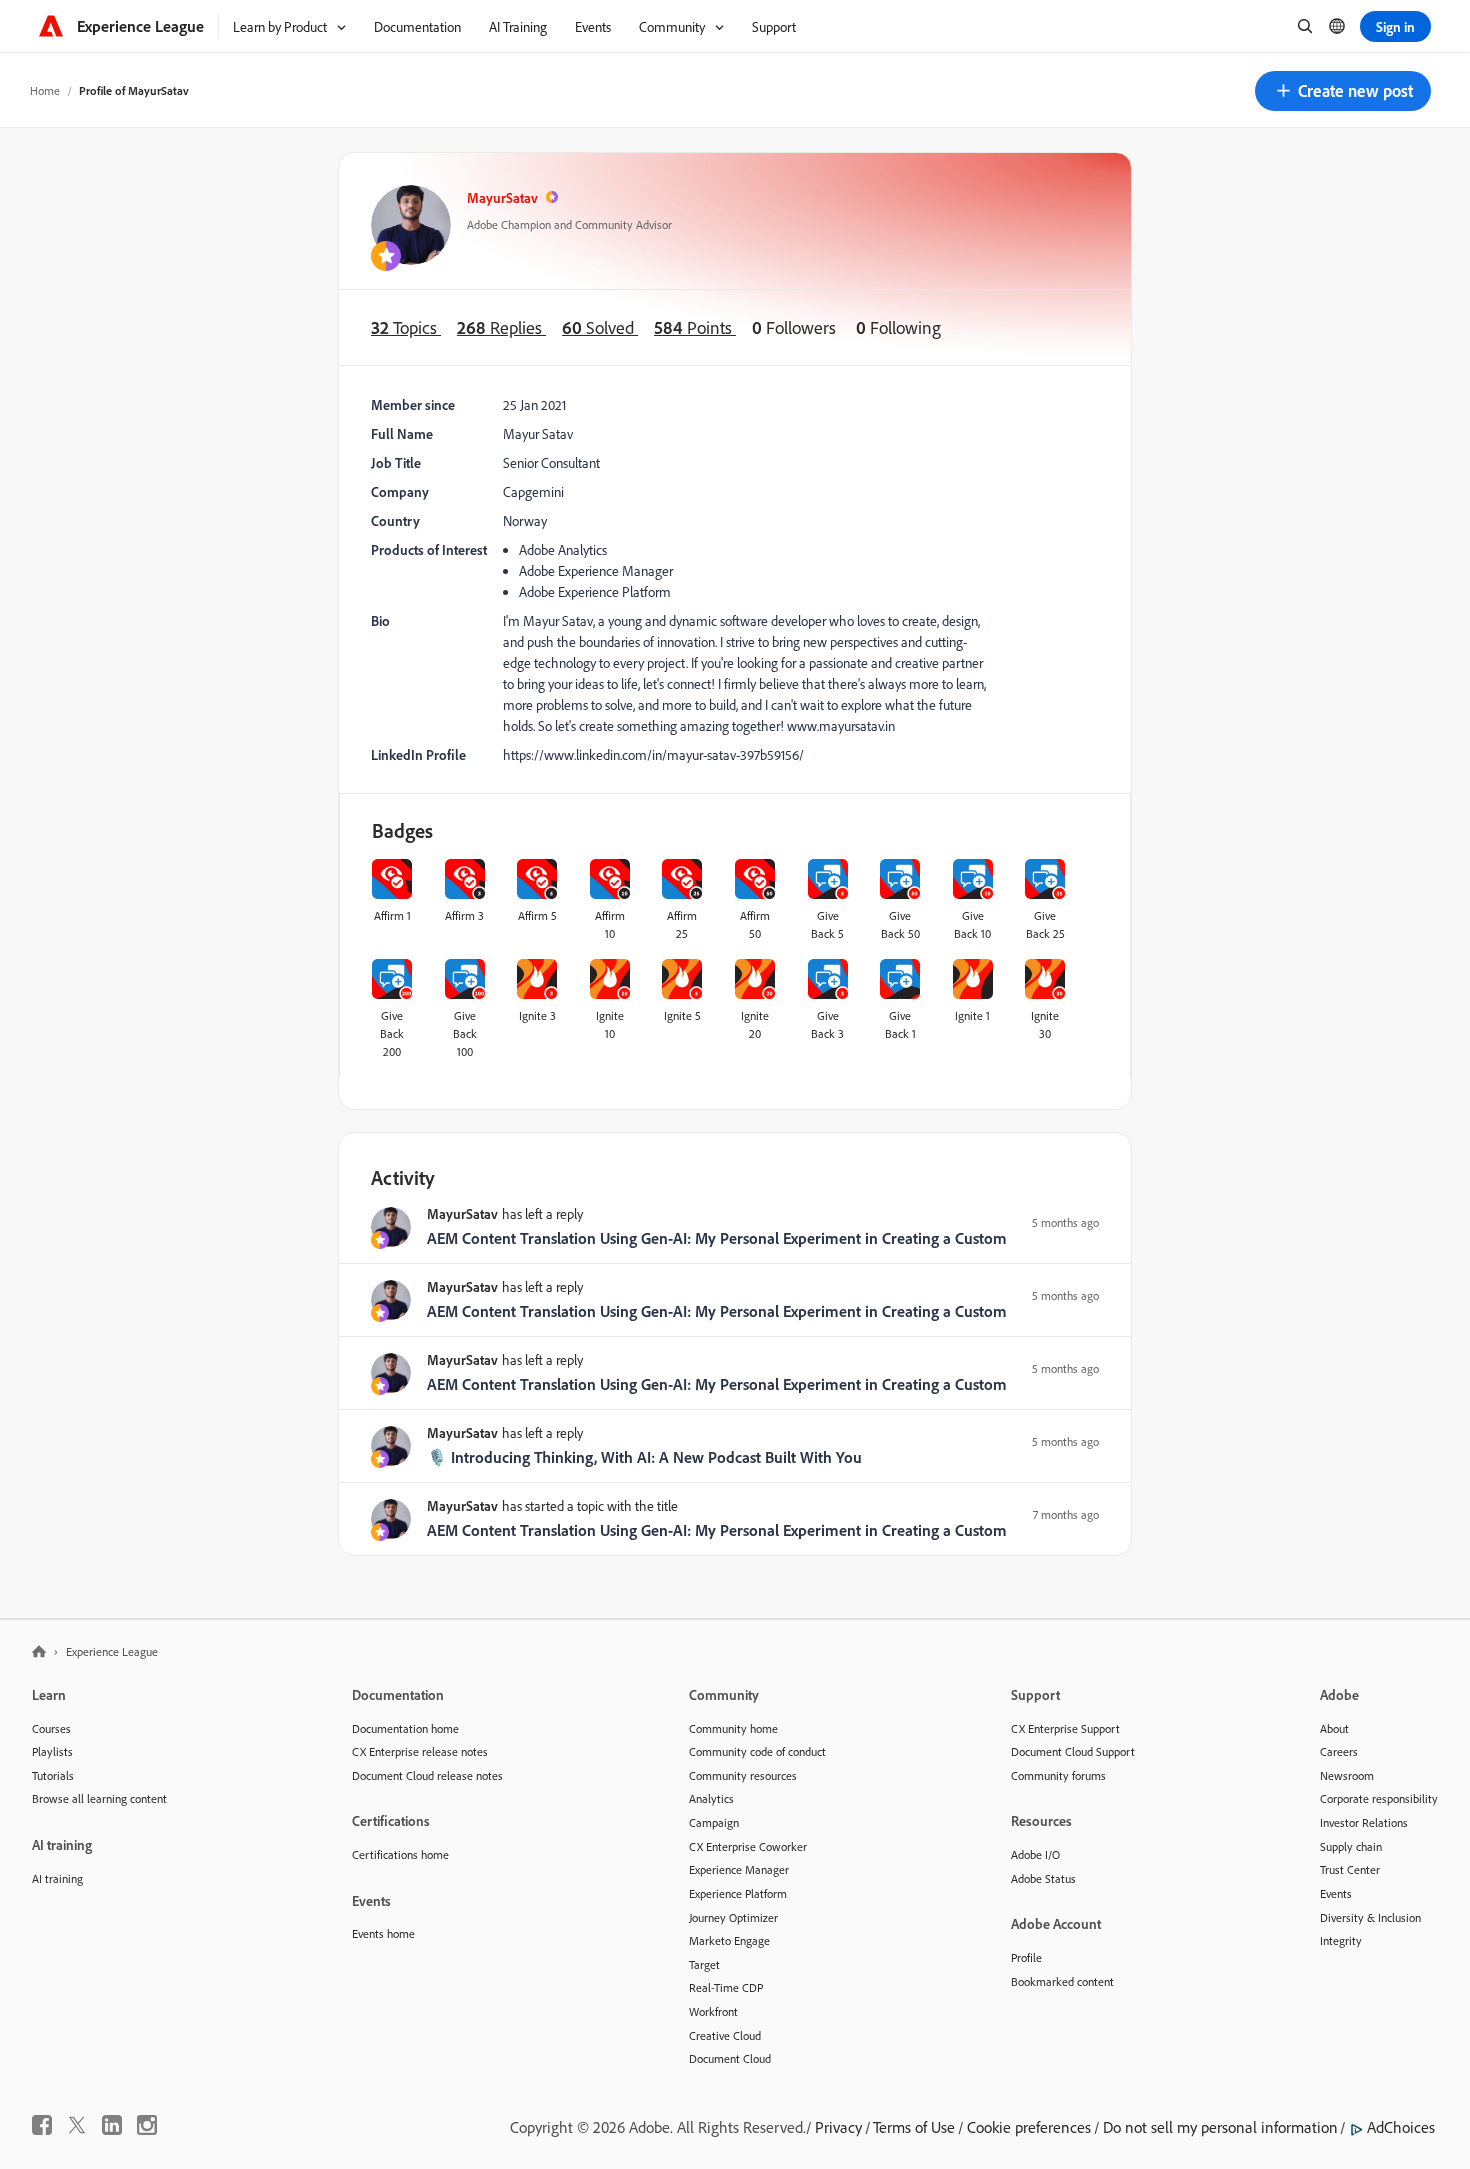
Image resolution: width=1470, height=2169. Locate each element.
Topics (406, 327)
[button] (1343, 91)
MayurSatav (502, 197)
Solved (600, 327)
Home (45, 90)
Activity (403, 1177)
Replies (501, 327)
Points (695, 327)
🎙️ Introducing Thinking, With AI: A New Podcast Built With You (644, 1457)
